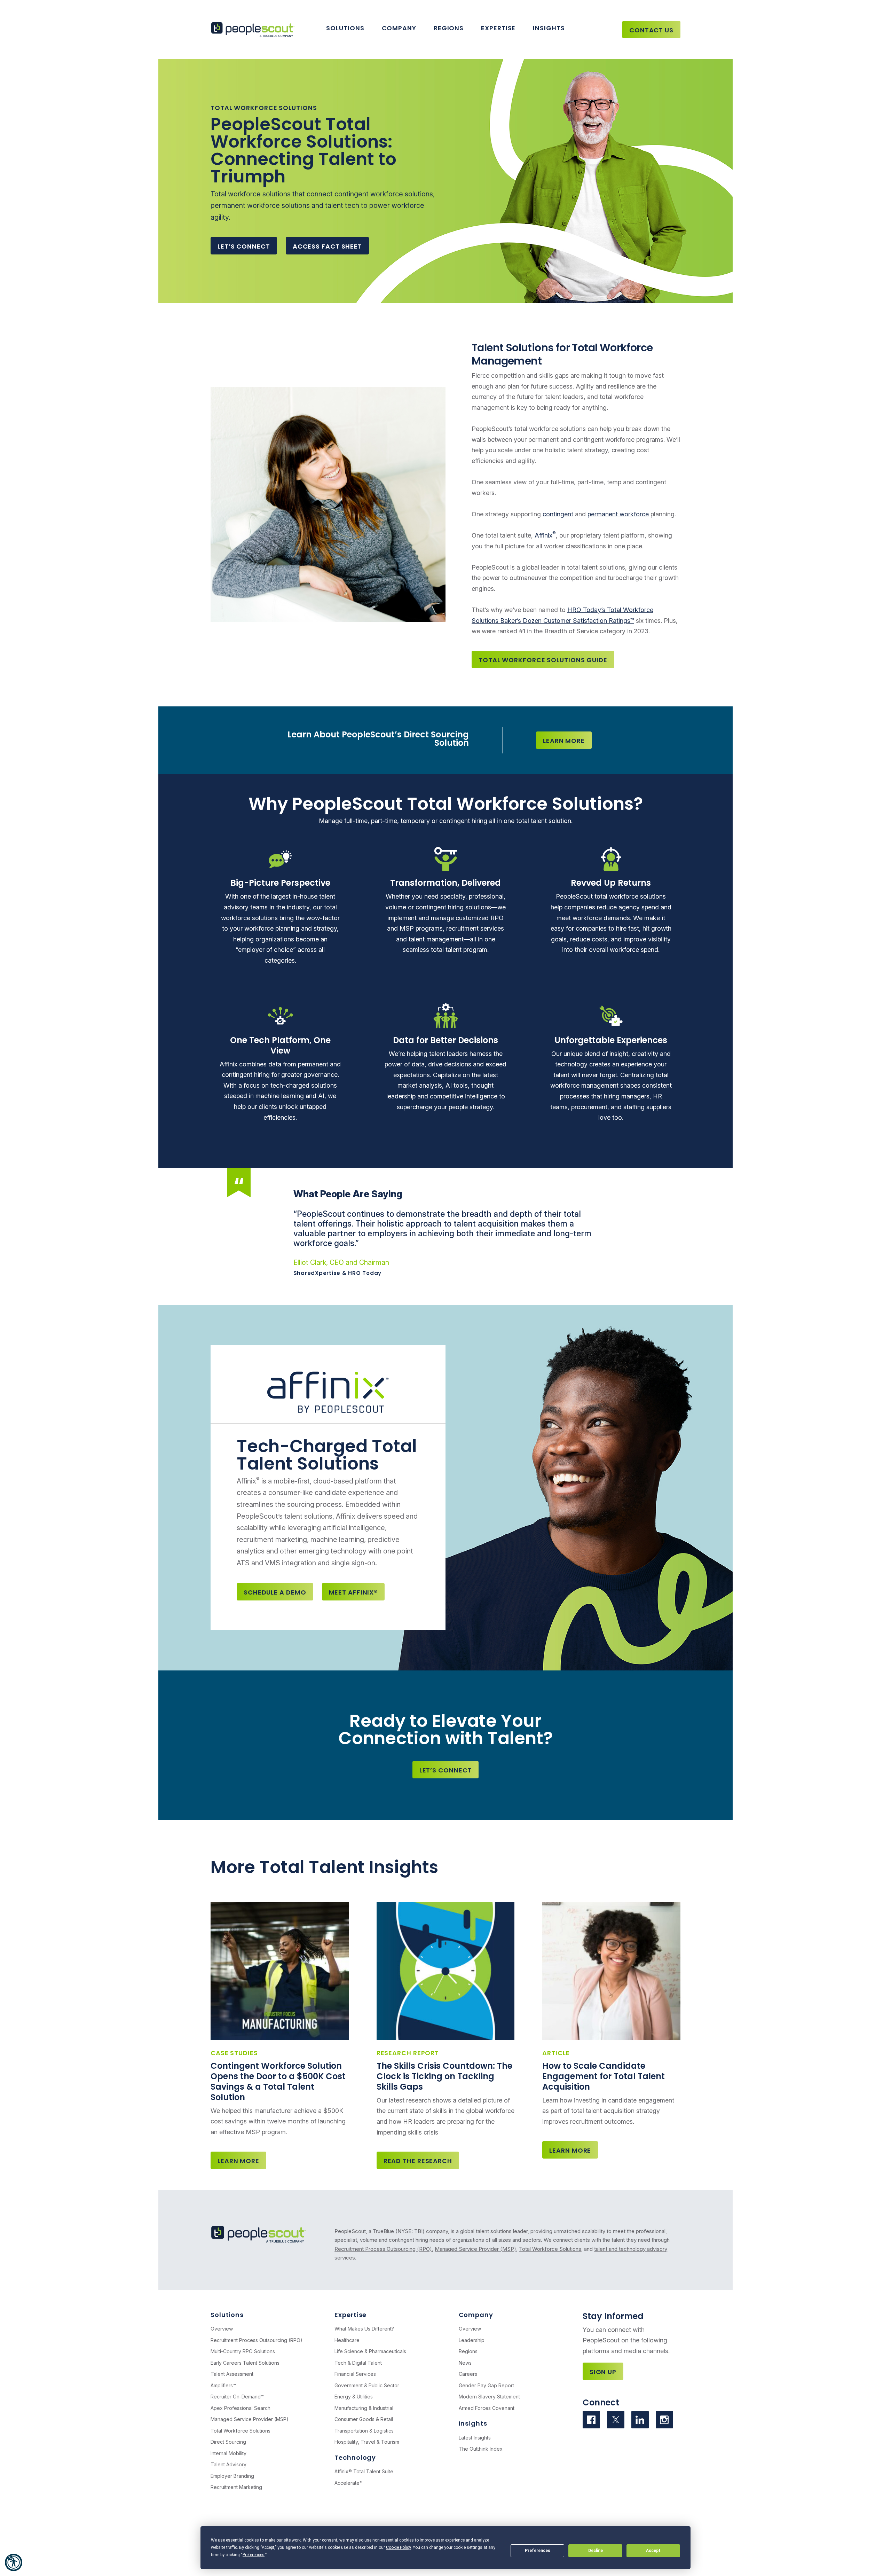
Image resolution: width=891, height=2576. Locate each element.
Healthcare (347, 2340)
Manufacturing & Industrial (364, 2408)
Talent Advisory (228, 2464)
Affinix (545, 535)
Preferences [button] (254, 2555)
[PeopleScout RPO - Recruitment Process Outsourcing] (254, 30)
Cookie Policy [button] (398, 2547)
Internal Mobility (228, 2453)
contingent (558, 514)
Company (399, 28)
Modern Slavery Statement (489, 2397)
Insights (549, 28)
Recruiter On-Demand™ (237, 2397)
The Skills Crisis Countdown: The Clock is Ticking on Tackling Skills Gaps (444, 2076)
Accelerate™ (349, 2483)
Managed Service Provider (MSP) (475, 2249)
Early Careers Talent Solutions (245, 2363)
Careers (468, 2374)
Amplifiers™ (223, 2385)
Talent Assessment (232, 2374)
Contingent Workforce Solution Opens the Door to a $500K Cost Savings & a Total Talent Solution (278, 2081)
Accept (653, 2551)
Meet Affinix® (353, 1592)
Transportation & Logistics (364, 2431)
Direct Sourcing (228, 2442)
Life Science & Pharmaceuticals (370, 2351)
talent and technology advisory (631, 2249)
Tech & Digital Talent (358, 2363)
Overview (222, 2329)
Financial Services (355, 2374)
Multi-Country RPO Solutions (243, 2351)
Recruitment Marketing (236, 2487)
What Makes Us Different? (364, 2329)
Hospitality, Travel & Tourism (367, 2442)
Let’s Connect (244, 246)
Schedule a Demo (275, 1592)
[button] (14, 2562)
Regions (449, 28)
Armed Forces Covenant (487, 2408)
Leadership (472, 2340)
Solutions (345, 28)
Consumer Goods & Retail (364, 2419)
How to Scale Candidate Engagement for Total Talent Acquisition (604, 2076)
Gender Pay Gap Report (486, 2385)
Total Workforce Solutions (550, 2249)
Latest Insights (475, 2438)
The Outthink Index (481, 2449)
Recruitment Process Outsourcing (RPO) (383, 2249)
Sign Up (603, 2372)
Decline (596, 2551)
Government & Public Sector (367, 2385)
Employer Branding (232, 2476)
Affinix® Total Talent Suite (364, 2471)
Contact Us (651, 30)
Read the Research (418, 2161)
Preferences (538, 2551)
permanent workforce (618, 514)
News (465, 2363)
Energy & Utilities (354, 2397)
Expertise (498, 28)
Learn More (564, 741)
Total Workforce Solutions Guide (543, 660)
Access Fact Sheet (327, 246)
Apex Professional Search (241, 2408)
